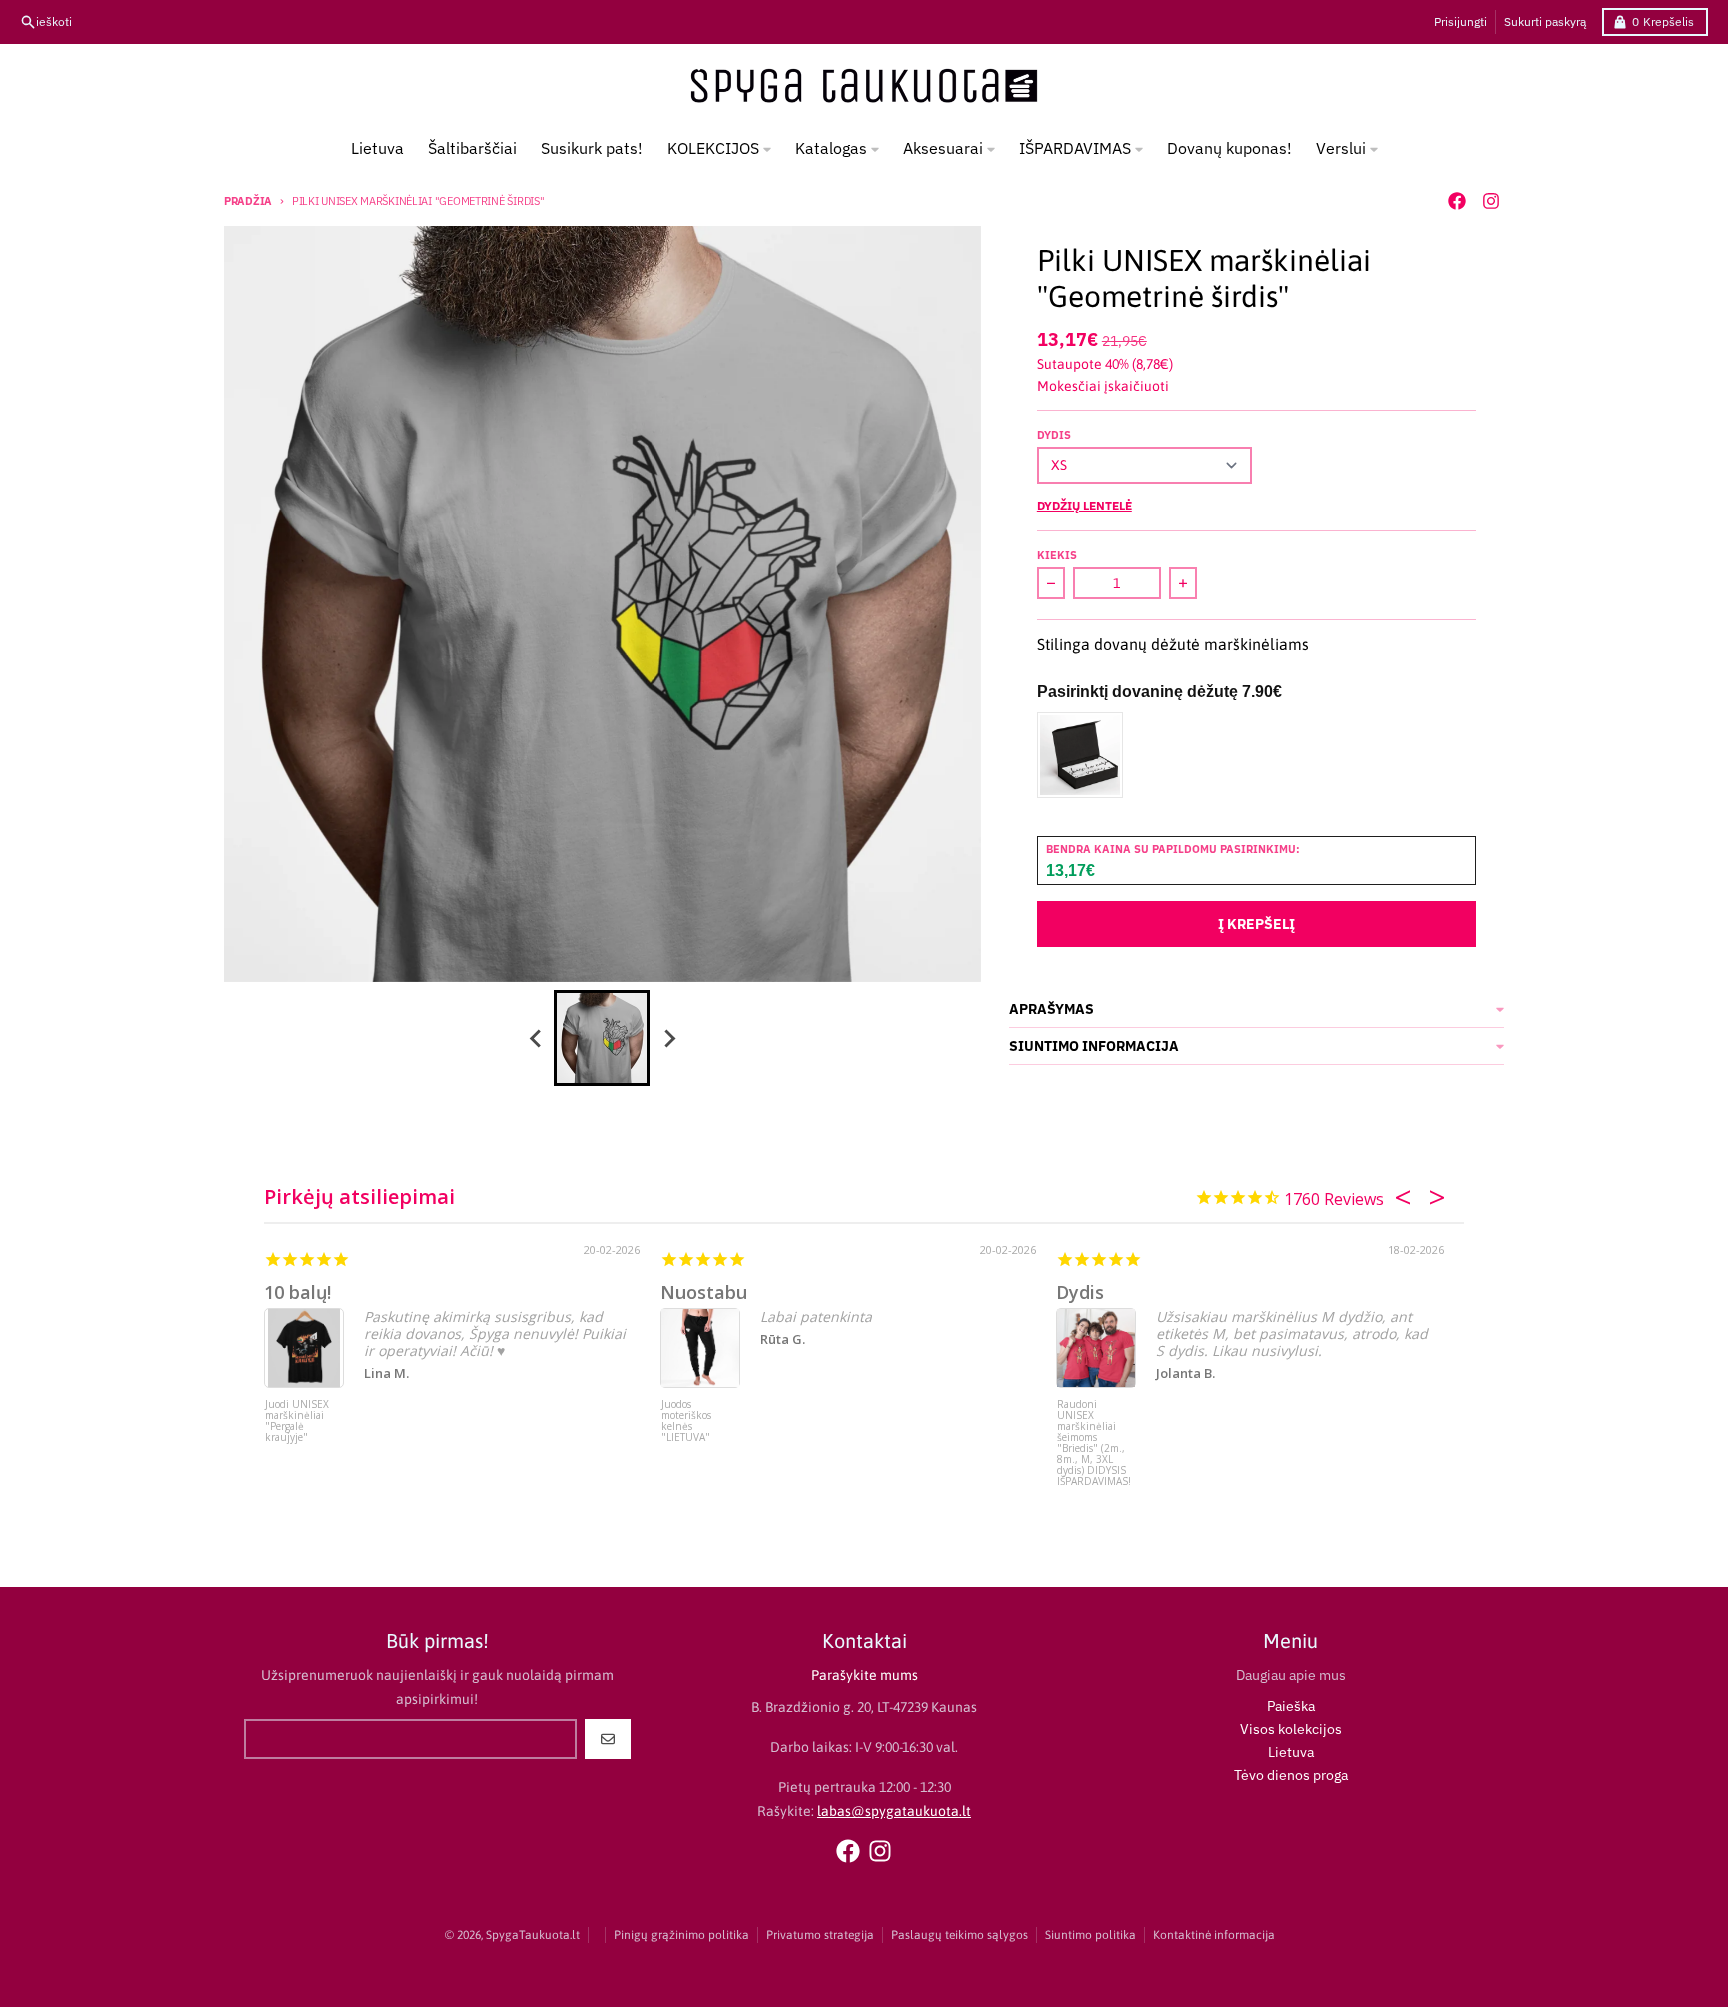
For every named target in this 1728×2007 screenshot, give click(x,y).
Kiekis (1057, 555)
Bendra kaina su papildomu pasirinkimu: (1173, 849)
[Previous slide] (536, 1038)
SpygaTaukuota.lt (533, 1935)
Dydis (1054, 435)
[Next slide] (668, 1038)
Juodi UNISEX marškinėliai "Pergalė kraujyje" (297, 1421)
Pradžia (248, 201)
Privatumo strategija (820, 1935)
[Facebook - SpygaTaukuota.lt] (1457, 201)
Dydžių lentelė (1084, 505)
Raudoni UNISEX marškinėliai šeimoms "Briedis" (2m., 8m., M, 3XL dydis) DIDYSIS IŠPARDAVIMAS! (1094, 1436)
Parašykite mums (864, 1675)
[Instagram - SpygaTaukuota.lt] (1491, 201)
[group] (602, 1038)
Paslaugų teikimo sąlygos (959, 1935)
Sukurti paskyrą (1545, 21)
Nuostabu (703, 1292)
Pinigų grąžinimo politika (681, 1935)
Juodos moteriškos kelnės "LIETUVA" (686, 1421)
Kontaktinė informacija (1214, 1935)
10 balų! (297, 1292)
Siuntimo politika (1090, 1935)
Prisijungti (1460, 21)
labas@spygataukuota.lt (894, 1811)
